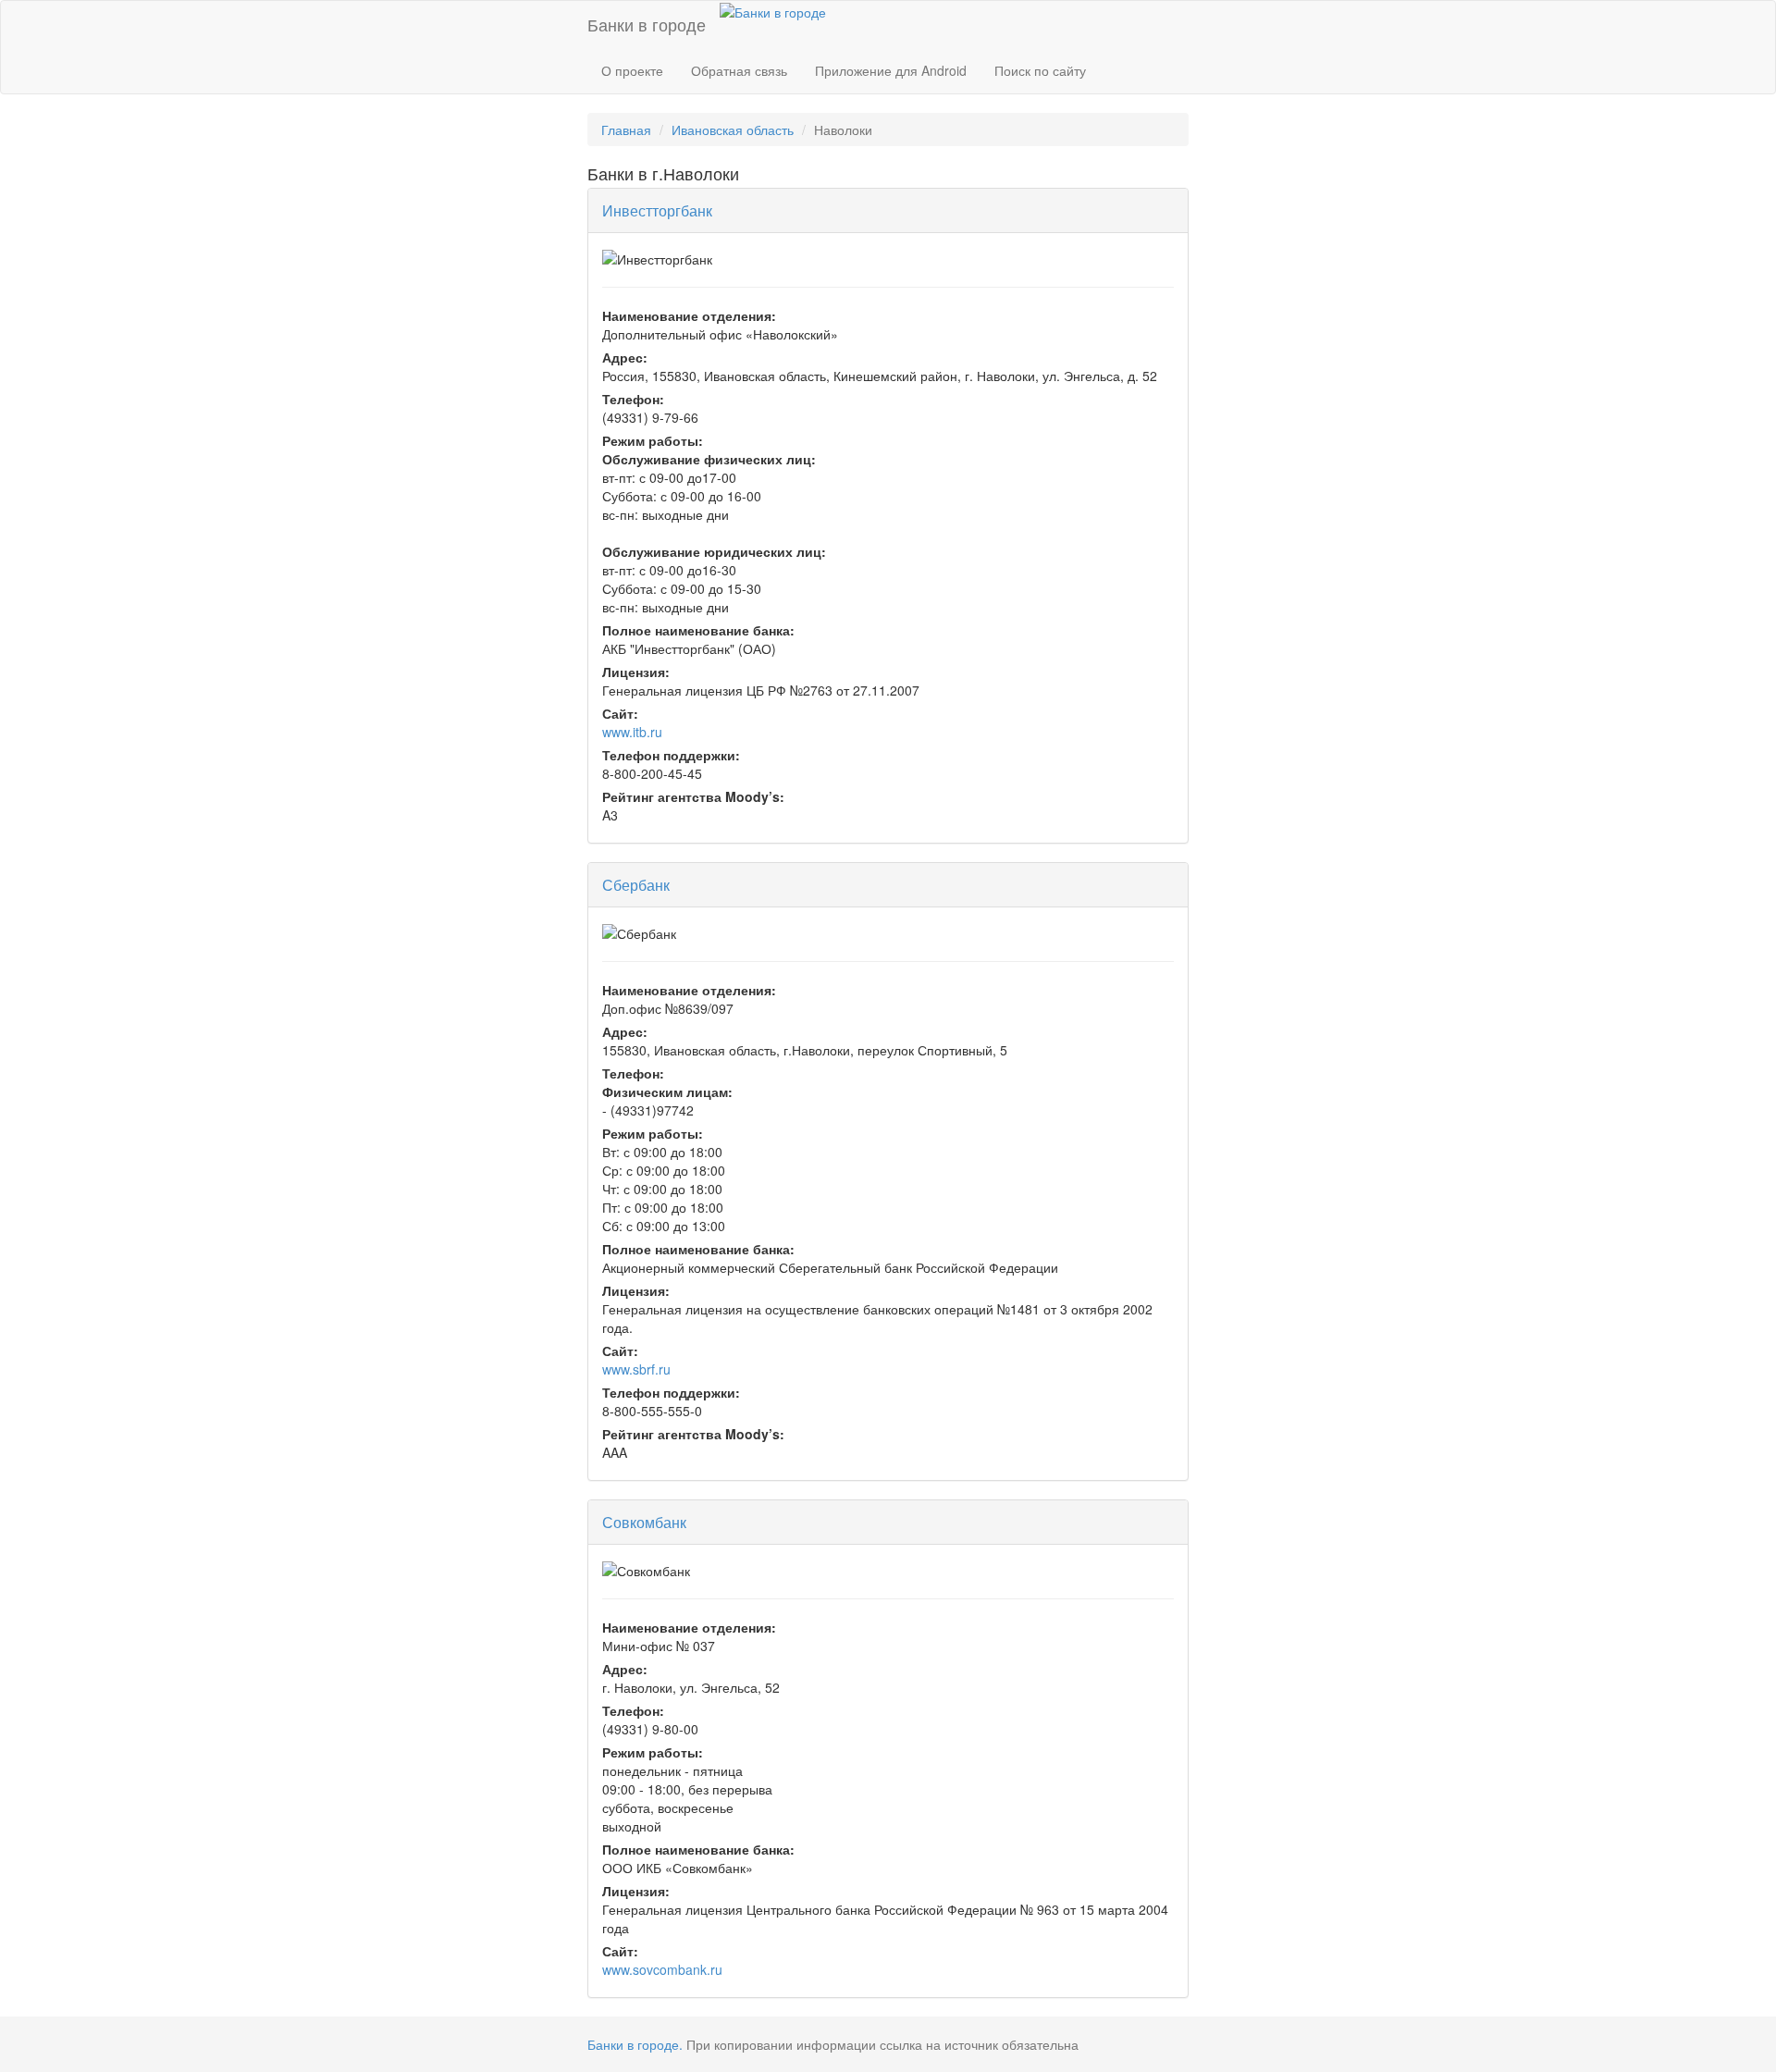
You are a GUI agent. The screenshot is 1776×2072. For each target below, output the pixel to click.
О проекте (632, 70)
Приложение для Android (891, 70)
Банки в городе (647, 24)
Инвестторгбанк (657, 210)
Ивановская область (733, 129)
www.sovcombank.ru (662, 1969)
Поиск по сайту (1040, 70)
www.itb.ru (632, 732)
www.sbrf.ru (636, 1369)
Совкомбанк (644, 1522)
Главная (626, 129)
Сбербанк (636, 885)
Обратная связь (739, 70)
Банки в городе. (635, 2044)
